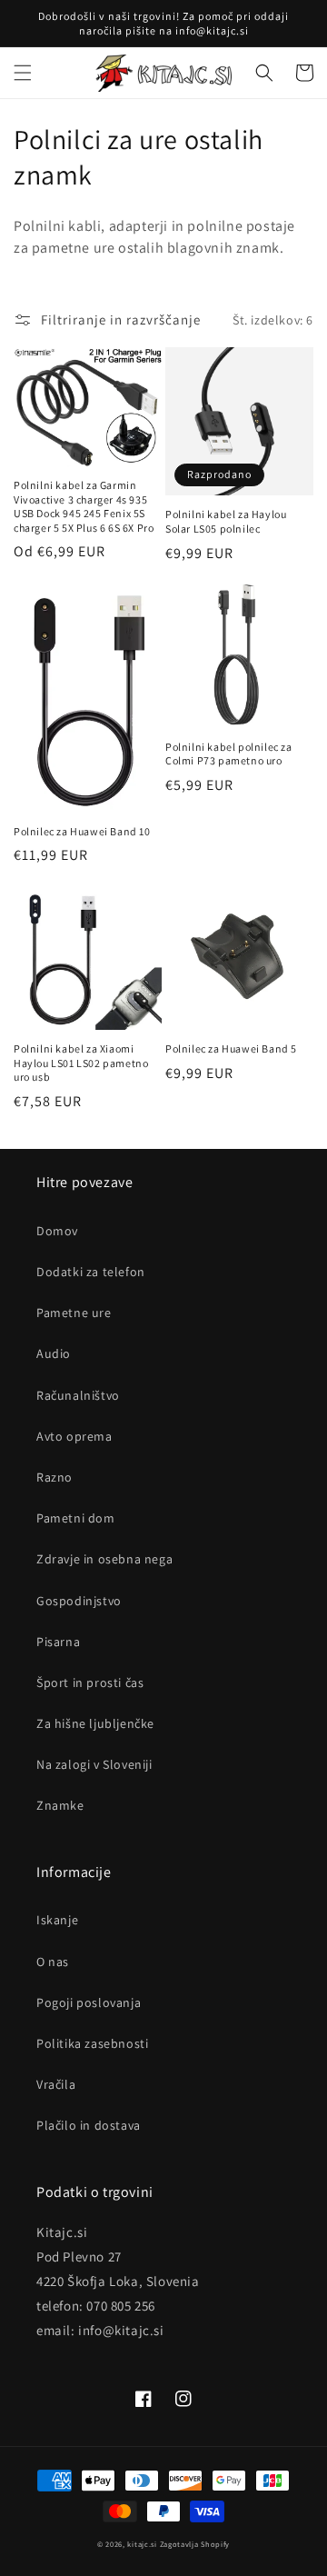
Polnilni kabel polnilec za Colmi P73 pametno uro (229, 754)
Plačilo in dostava (89, 2125)
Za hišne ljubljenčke (95, 1723)
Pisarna (58, 1642)
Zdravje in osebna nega (104, 1559)
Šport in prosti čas (90, 1682)
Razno (54, 1477)
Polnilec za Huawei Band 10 (82, 831)
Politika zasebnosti (92, 2043)
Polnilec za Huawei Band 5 (231, 1048)
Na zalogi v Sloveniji (94, 1764)
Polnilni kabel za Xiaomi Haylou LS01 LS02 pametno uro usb (81, 1063)
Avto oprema (74, 1436)
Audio (54, 1353)
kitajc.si (142, 2544)
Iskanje (57, 1920)
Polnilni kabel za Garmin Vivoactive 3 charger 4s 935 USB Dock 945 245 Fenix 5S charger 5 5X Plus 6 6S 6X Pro (84, 506)
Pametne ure (74, 1313)
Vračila (56, 2084)
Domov (57, 1231)
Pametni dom (76, 1518)
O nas (53, 1962)
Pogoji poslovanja (89, 2002)
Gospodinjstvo (79, 1601)
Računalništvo (78, 1395)
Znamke (60, 1805)
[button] (23, 73)
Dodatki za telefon (91, 1272)
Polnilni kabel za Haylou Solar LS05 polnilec (226, 521)
